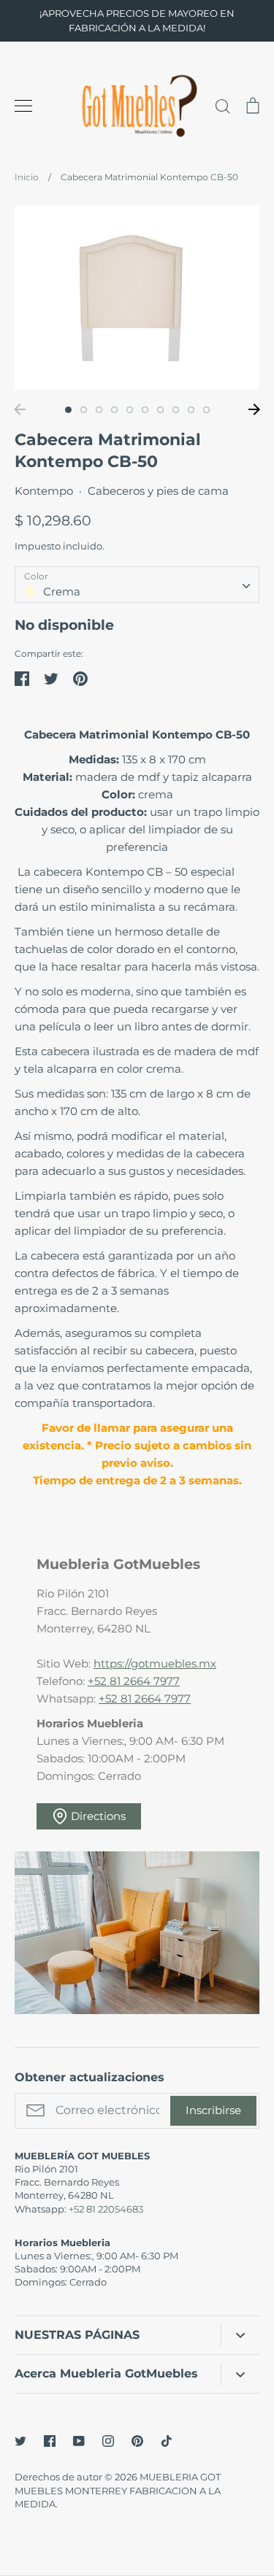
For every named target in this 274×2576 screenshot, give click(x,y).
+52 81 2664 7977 (134, 1681)
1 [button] (68, 410)
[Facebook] (50, 2441)
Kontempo (44, 491)
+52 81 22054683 (106, 2209)
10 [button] (206, 410)
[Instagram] (108, 2441)
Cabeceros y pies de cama (158, 491)
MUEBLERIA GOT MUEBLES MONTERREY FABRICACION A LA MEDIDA (118, 2490)
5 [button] (130, 410)
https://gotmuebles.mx (155, 1663)
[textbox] (137, 584)
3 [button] (99, 410)
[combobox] (137, 585)
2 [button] (84, 410)
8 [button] (176, 410)
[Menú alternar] (23, 106)
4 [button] (114, 410)
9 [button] (191, 410)
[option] (137, 297)
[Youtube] (79, 2441)
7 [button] (160, 410)
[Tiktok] (167, 2441)
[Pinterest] (137, 2441)
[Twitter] (20, 2441)
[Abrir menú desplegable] (240, 2335)
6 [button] (145, 410)
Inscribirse (213, 2110)
